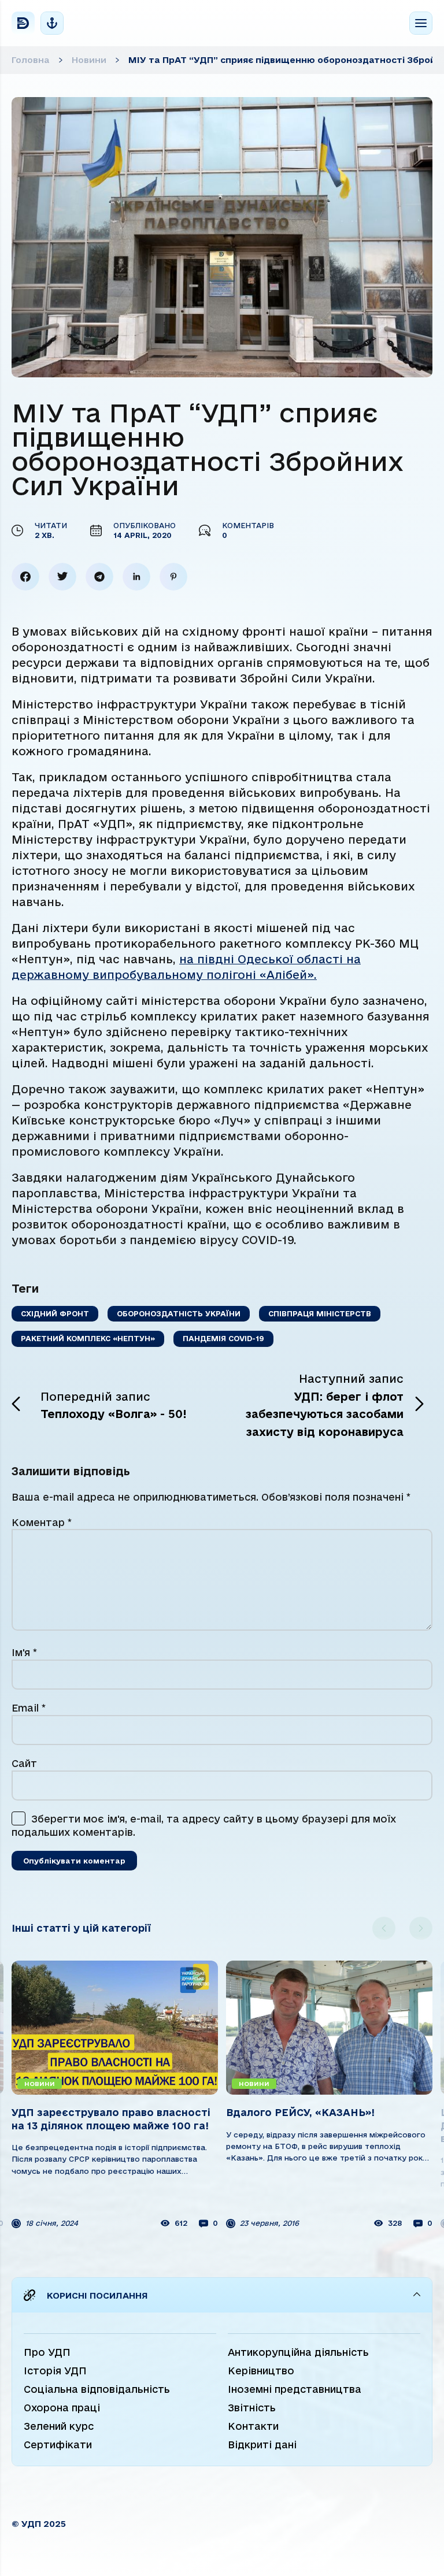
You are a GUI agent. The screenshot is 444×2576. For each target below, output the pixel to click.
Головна (31, 60)
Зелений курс (59, 2426)
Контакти (253, 2426)
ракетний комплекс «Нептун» (88, 1338)
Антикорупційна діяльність (298, 2352)
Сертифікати (58, 2445)
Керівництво (261, 2371)
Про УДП (47, 2352)
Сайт (24, 1763)
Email (29, 1708)
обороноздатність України (179, 1313)
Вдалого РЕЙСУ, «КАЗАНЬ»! (300, 2112)
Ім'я (24, 1652)
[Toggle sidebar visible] (52, 23)
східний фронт (55, 1313)
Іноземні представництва (295, 2389)
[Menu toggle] (421, 23)
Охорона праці (62, 2408)
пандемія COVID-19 (223, 1338)
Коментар (42, 1522)
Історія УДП (55, 2371)
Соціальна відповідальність (97, 2389)
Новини (89, 60)
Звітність (252, 2408)
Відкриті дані (262, 2445)
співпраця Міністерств (320, 1313)
